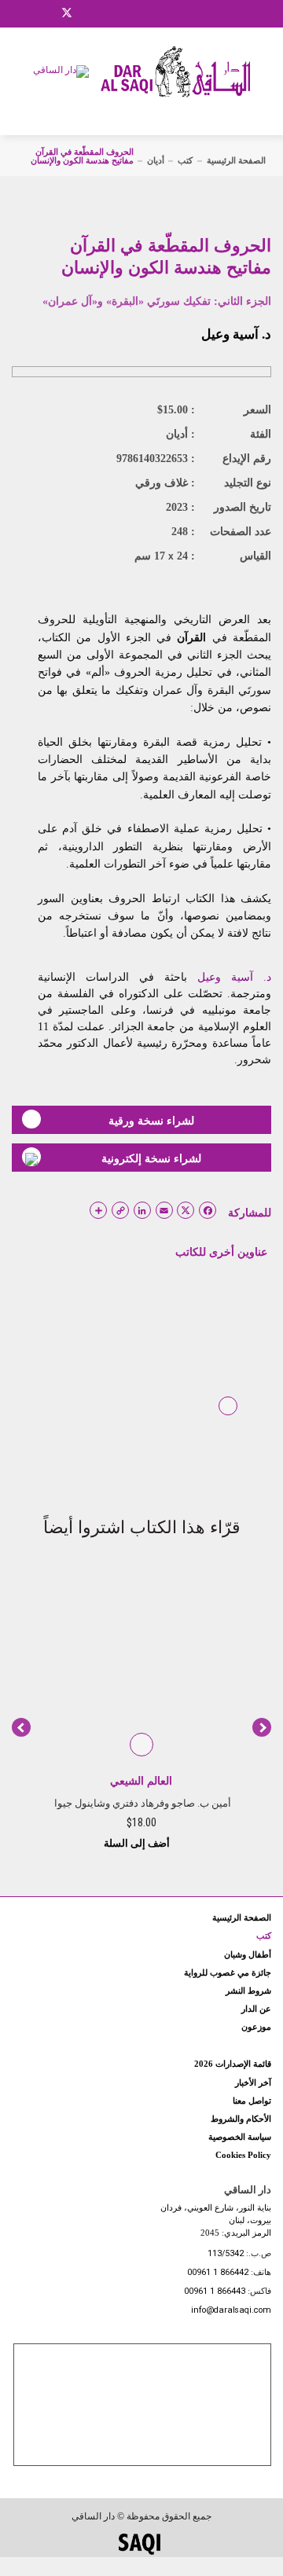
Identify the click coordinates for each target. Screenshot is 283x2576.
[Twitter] (67, 11)
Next (262, 1727)
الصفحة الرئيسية (236, 160)
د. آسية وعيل (236, 334)
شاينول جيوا (80, 1803)
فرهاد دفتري (138, 1803)
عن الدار (256, 2009)
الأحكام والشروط (241, 2119)
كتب (185, 160)
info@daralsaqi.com (231, 2311)
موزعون (256, 2027)
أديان (156, 160)
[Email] (87, 13)
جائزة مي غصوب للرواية (228, 1972)
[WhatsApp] (106, 13)
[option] (141, 1710)
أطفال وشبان (248, 1954)
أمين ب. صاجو (201, 1803)
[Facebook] (28, 13)
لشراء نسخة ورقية (151, 1121)
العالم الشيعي (141, 1781)
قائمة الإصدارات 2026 (233, 2064)
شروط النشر (248, 1991)
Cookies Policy (243, 2155)
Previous (21, 1727)
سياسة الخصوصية (240, 2137)
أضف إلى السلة (138, 1843)
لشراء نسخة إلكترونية (151, 1158)
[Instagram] (46, 13)
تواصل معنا (252, 2101)
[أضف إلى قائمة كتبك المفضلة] (228, 1417)
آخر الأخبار (253, 2082)
